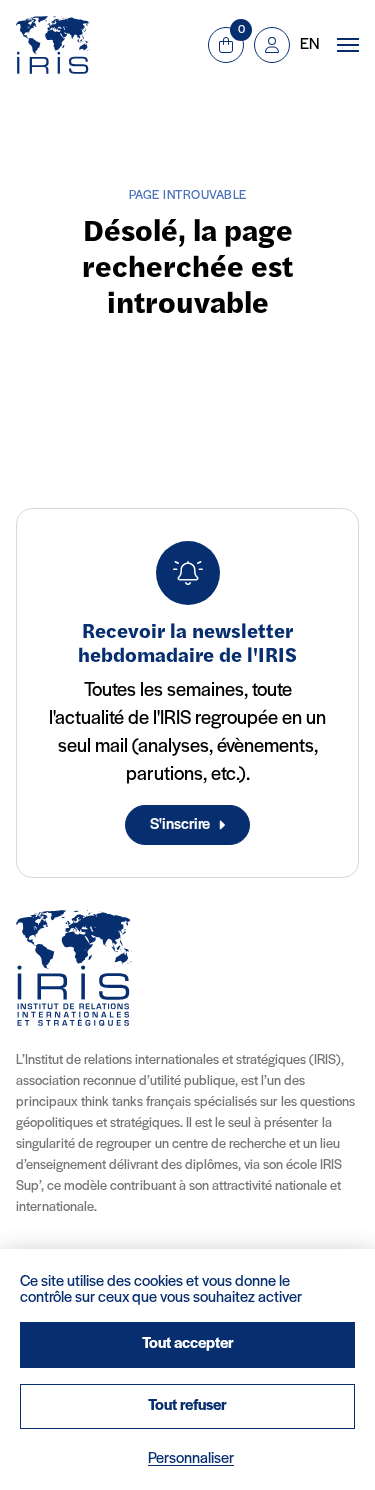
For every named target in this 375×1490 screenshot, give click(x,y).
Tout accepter (188, 1344)
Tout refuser (187, 1406)
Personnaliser (191, 1459)
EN (309, 45)
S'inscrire (180, 825)
